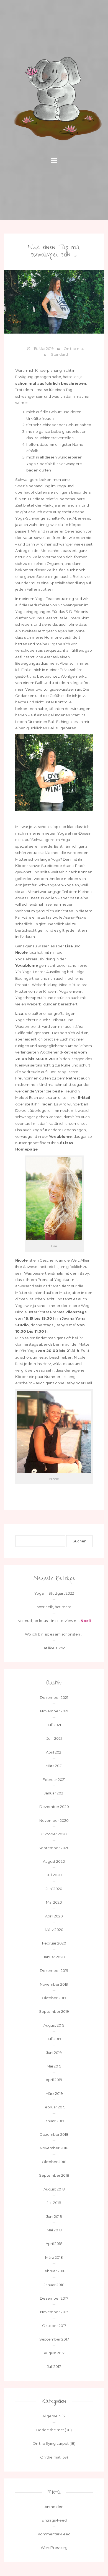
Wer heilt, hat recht (54, 1607)
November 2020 (54, 1820)
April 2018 (54, 2244)
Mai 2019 (54, 2066)
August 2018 (54, 2189)
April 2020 (54, 1916)
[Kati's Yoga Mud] (54, 99)
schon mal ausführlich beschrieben (51, 383)
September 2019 (54, 2011)
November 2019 (54, 1984)
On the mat (74, 348)
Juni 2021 (54, 1738)
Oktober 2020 (54, 1834)
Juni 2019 (54, 2053)
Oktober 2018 (54, 2162)
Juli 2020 (54, 1875)
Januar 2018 (54, 2285)
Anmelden (54, 2507)
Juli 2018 (54, 2203)
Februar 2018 (54, 2271)
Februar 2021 (54, 1780)
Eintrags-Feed (54, 2520)
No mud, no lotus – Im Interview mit (49, 1621)
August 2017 (54, 2353)
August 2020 (54, 1861)
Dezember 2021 (54, 1697)
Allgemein (52, 2416)
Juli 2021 (54, 1725)
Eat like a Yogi (54, 1648)
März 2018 (54, 2257)
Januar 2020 (54, 1957)
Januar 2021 (54, 1793)
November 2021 (54, 1711)
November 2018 (54, 2148)
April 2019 (54, 2080)
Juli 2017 (54, 2367)
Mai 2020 (54, 1902)
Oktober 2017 (54, 2326)
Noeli (86, 1621)
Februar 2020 (54, 1943)
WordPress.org (54, 2548)
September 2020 (54, 1848)
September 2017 (54, 2339)
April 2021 (54, 1752)
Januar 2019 (54, 2121)
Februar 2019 (54, 2107)
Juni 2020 (54, 1889)
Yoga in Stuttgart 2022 (54, 1593)
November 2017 (54, 2312)
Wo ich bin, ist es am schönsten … (54, 1634)
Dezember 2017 (54, 2298)
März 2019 (54, 2093)
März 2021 (54, 1766)
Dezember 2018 (54, 2134)
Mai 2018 (54, 2230)
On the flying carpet (51, 2443)
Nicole (21, 952)
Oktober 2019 (54, 1998)
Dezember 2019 (54, 1970)
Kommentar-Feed (54, 2534)
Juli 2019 (54, 2039)
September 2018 (54, 2175)
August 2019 (54, 2025)
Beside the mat (50, 2430)
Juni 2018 (54, 2216)
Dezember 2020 (54, 1807)
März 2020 (54, 1930)
